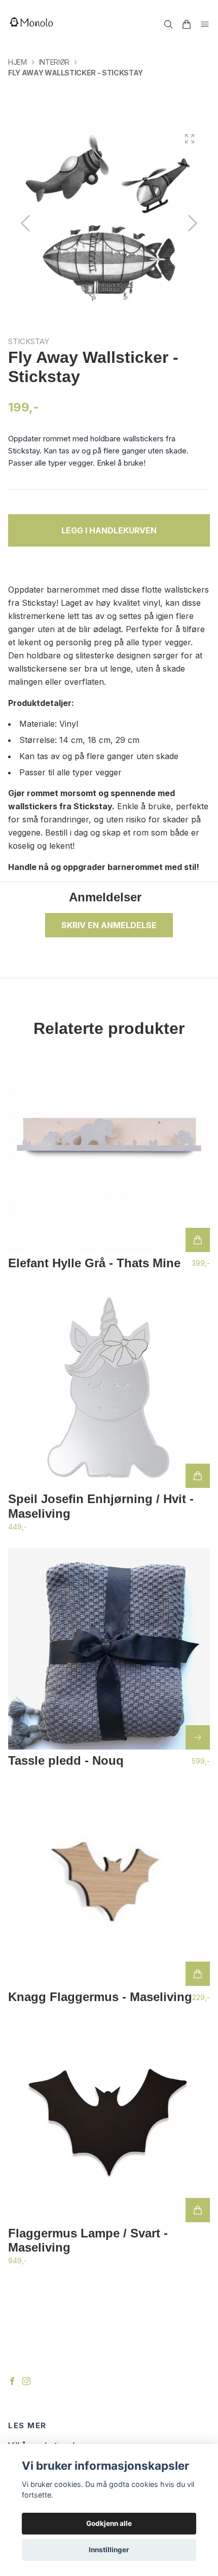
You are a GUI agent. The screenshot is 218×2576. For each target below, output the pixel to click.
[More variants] (198, 1737)
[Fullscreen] (190, 139)
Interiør (54, 62)
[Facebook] (12, 2381)
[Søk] (168, 24)
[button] (193, 223)
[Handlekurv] (187, 24)
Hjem (17, 62)
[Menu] (205, 24)
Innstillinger (109, 2550)
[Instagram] (26, 2381)
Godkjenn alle (109, 2523)
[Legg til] (198, 1240)
